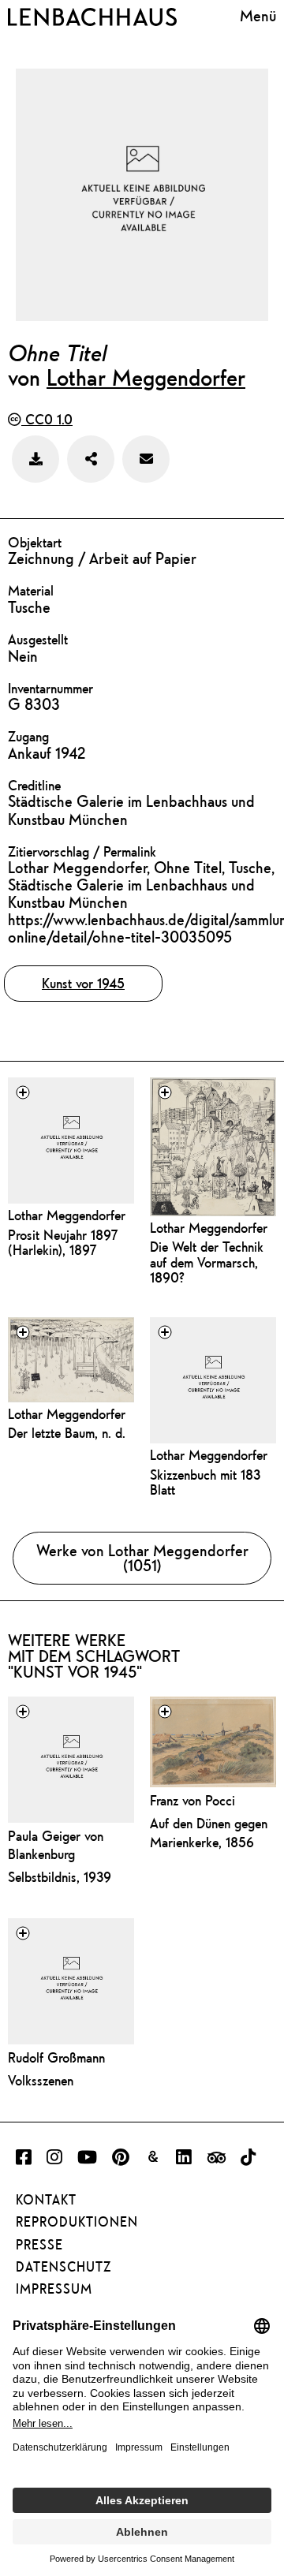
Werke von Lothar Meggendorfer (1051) (142, 1558)
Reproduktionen (77, 2222)
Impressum (54, 2289)
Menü (258, 15)
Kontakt (46, 2200)
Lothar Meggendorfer (146, 377)
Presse (39, 2245)
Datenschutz (64, 2267)
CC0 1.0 (47, 419)
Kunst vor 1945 (83, 983)
